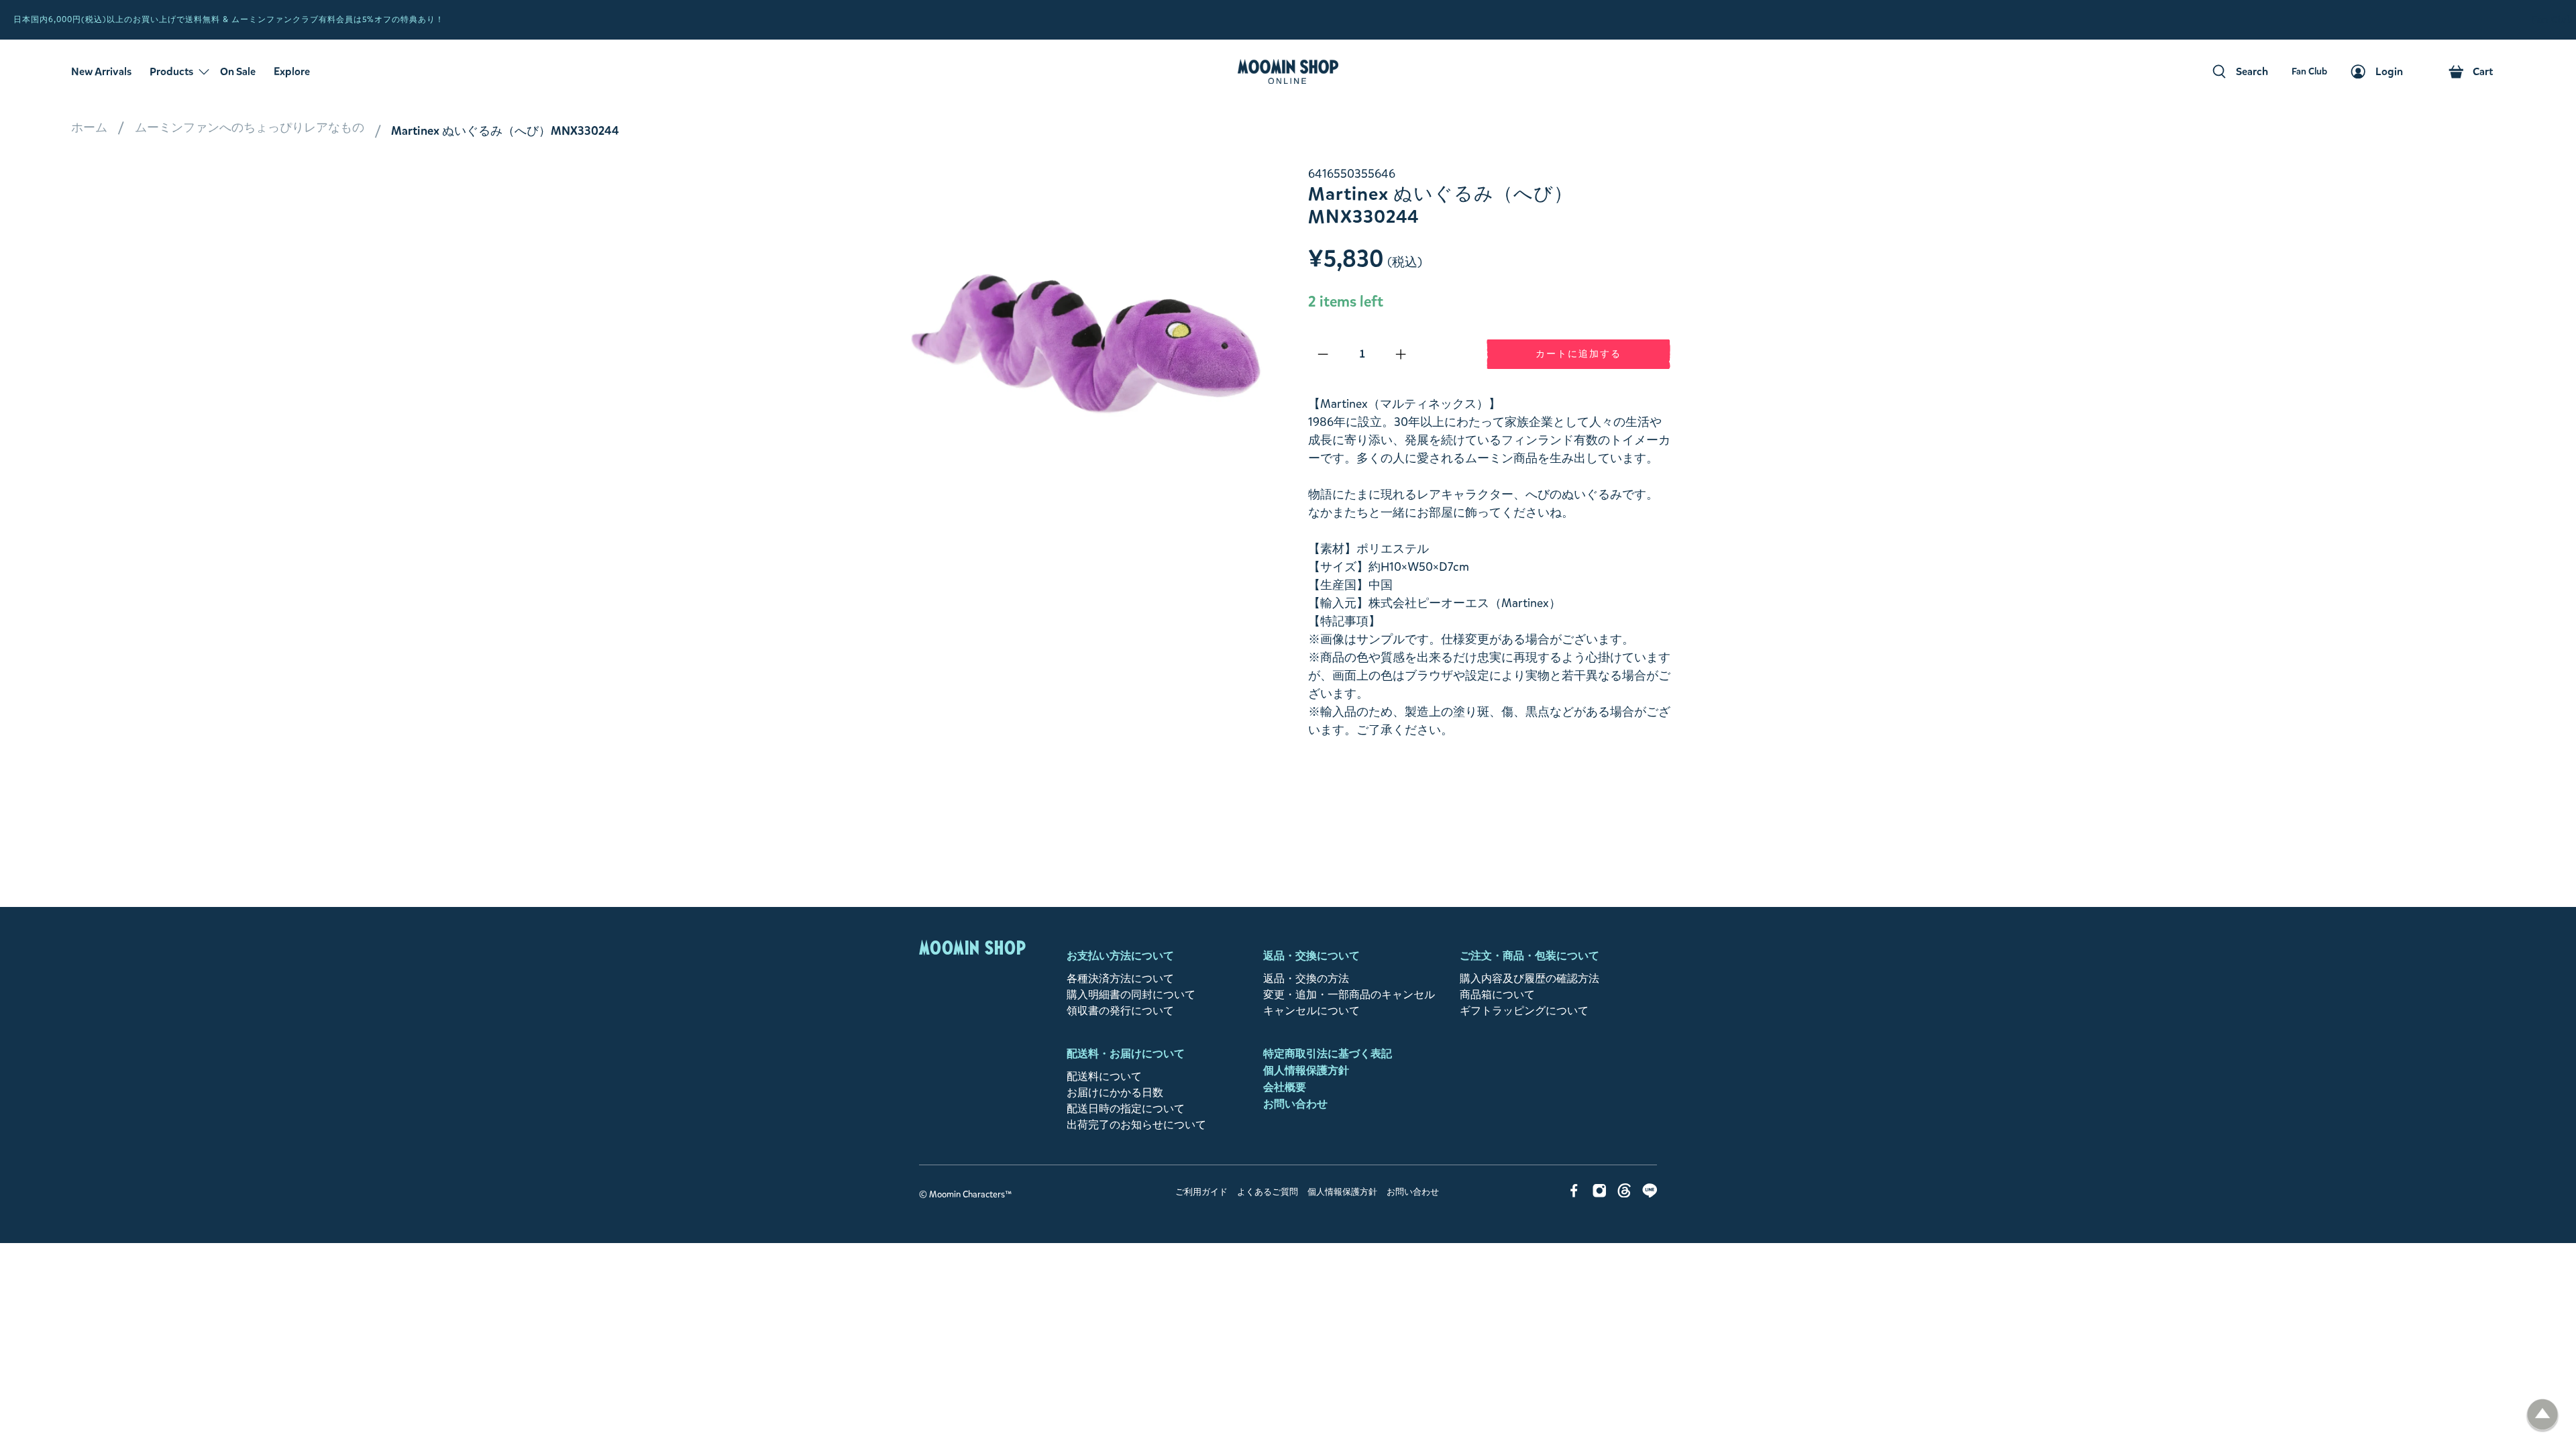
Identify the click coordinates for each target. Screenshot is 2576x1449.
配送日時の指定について (1126, 1109)
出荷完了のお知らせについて (1136, 1125)
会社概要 (1285, 1087)
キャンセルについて (1311, 1011)
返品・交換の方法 (1306, 978)
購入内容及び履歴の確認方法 (1529, 978)
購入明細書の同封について (1131, 995)
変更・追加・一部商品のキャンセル (1349, 995)
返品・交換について (1311, 956)
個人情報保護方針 (1306, 1070)
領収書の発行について (1120, 1011)
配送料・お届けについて (1126, 1054)
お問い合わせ (1295, 1104)
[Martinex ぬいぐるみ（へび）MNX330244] (1087, 346)
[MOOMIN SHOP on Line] (1650, 1194)
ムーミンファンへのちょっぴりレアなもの (250, 127)
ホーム (89, 127)
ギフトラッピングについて (1524, 1011)
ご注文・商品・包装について (1529, 956)
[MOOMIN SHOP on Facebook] (1574, 1194)
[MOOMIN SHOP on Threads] (1624, 1194)
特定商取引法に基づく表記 (1328, 1054)
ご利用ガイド (1201, 1192)
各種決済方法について (1120, 978)
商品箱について (1497, 995)
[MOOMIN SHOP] (1288, 72)
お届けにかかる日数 (1115, 1092)
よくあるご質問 (1268, 1192)
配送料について (1104, 1076)
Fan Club (2552, 20)
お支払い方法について (1120, 956)
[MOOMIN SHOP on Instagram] (1600, 1194)
